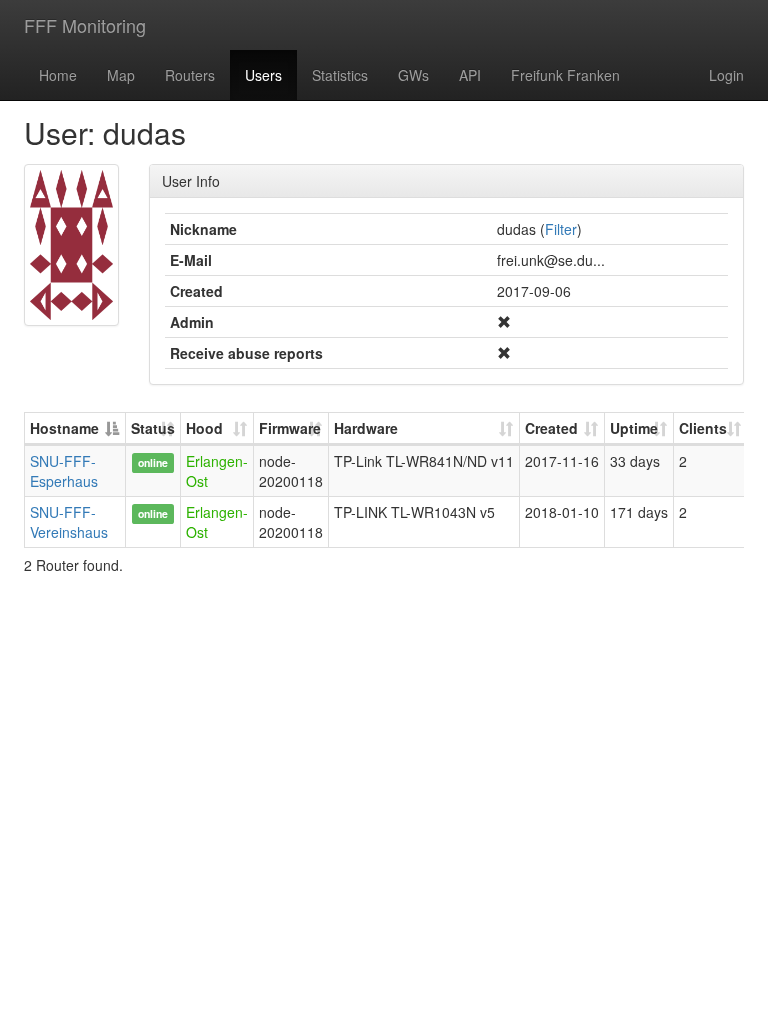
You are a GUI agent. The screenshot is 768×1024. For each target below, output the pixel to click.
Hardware (366, 428)
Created (551, 428)
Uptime (634, 428)
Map (121, 75)
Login (726, 75)
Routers (190, 75)
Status (153, 428)
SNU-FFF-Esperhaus (64, 471)
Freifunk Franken (565, 75)
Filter (561, 229)
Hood (204, 428)
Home (58, 75)
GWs (413, 75)
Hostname (64, 428)
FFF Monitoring (85, 25)
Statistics (340, 75)
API (470, 75)
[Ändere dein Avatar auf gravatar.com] (71, 245)
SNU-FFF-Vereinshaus (69, 522)
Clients (703, 428)
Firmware (290, 428)
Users (263, 75)
